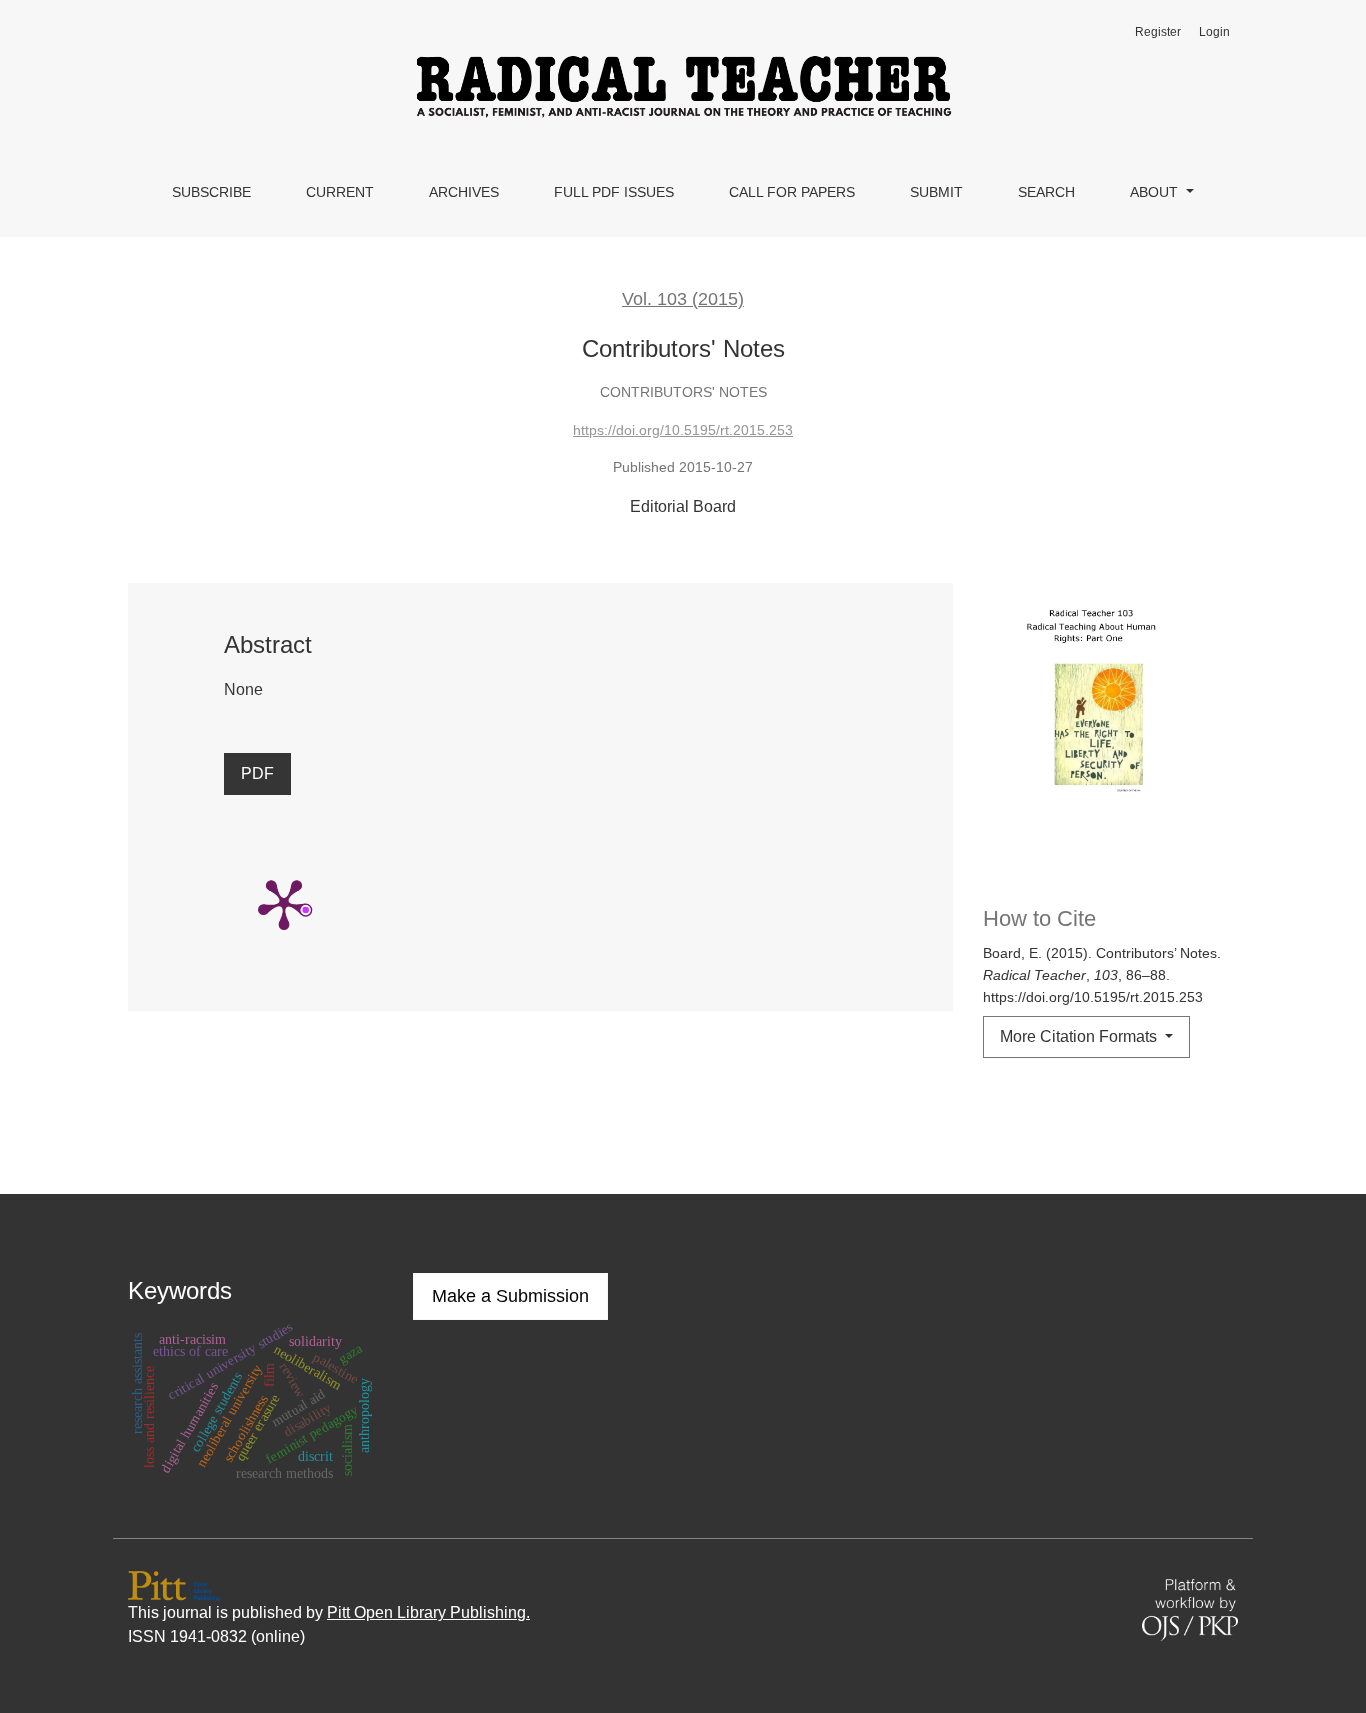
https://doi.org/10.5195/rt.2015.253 (683, 430)
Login (1214, 32)
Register (1158, 32)
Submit (936, 192)
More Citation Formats (1080, 1036)
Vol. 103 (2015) (683, 299)
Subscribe (211, 192)
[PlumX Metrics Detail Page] (284, 903)
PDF (257, 773)
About (1156, 192)
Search (1046, 192)
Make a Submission (510, 1296)
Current (340, 192)
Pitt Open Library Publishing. (428, 1612)
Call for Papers (792, 192)
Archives (464, 192)
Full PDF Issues (614, 192)
